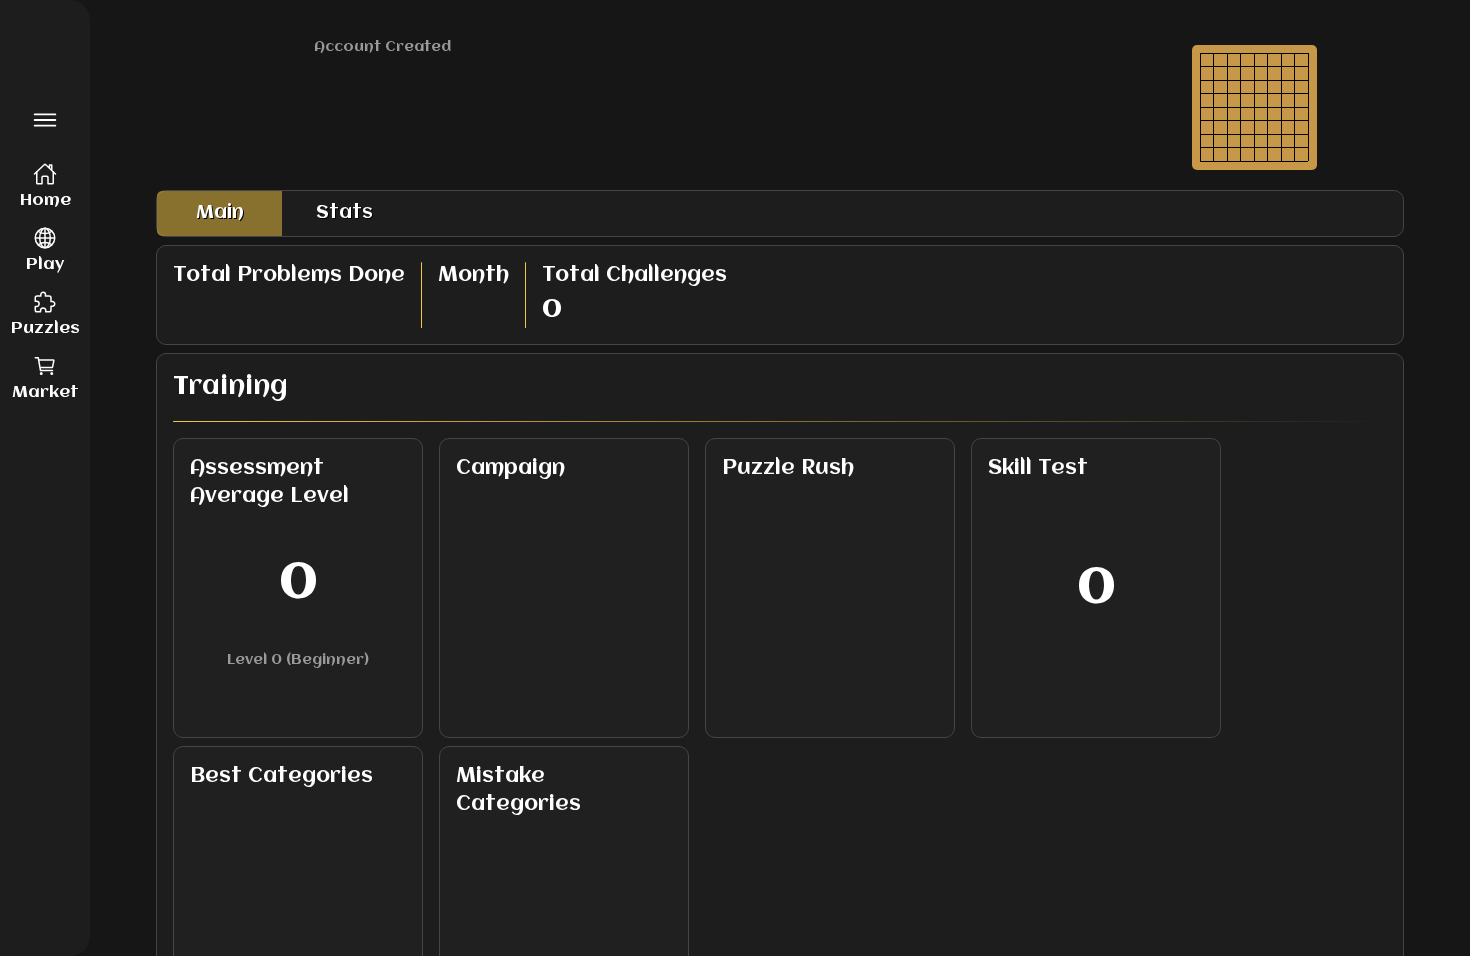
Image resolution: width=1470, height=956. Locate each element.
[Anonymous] (45, 910)
